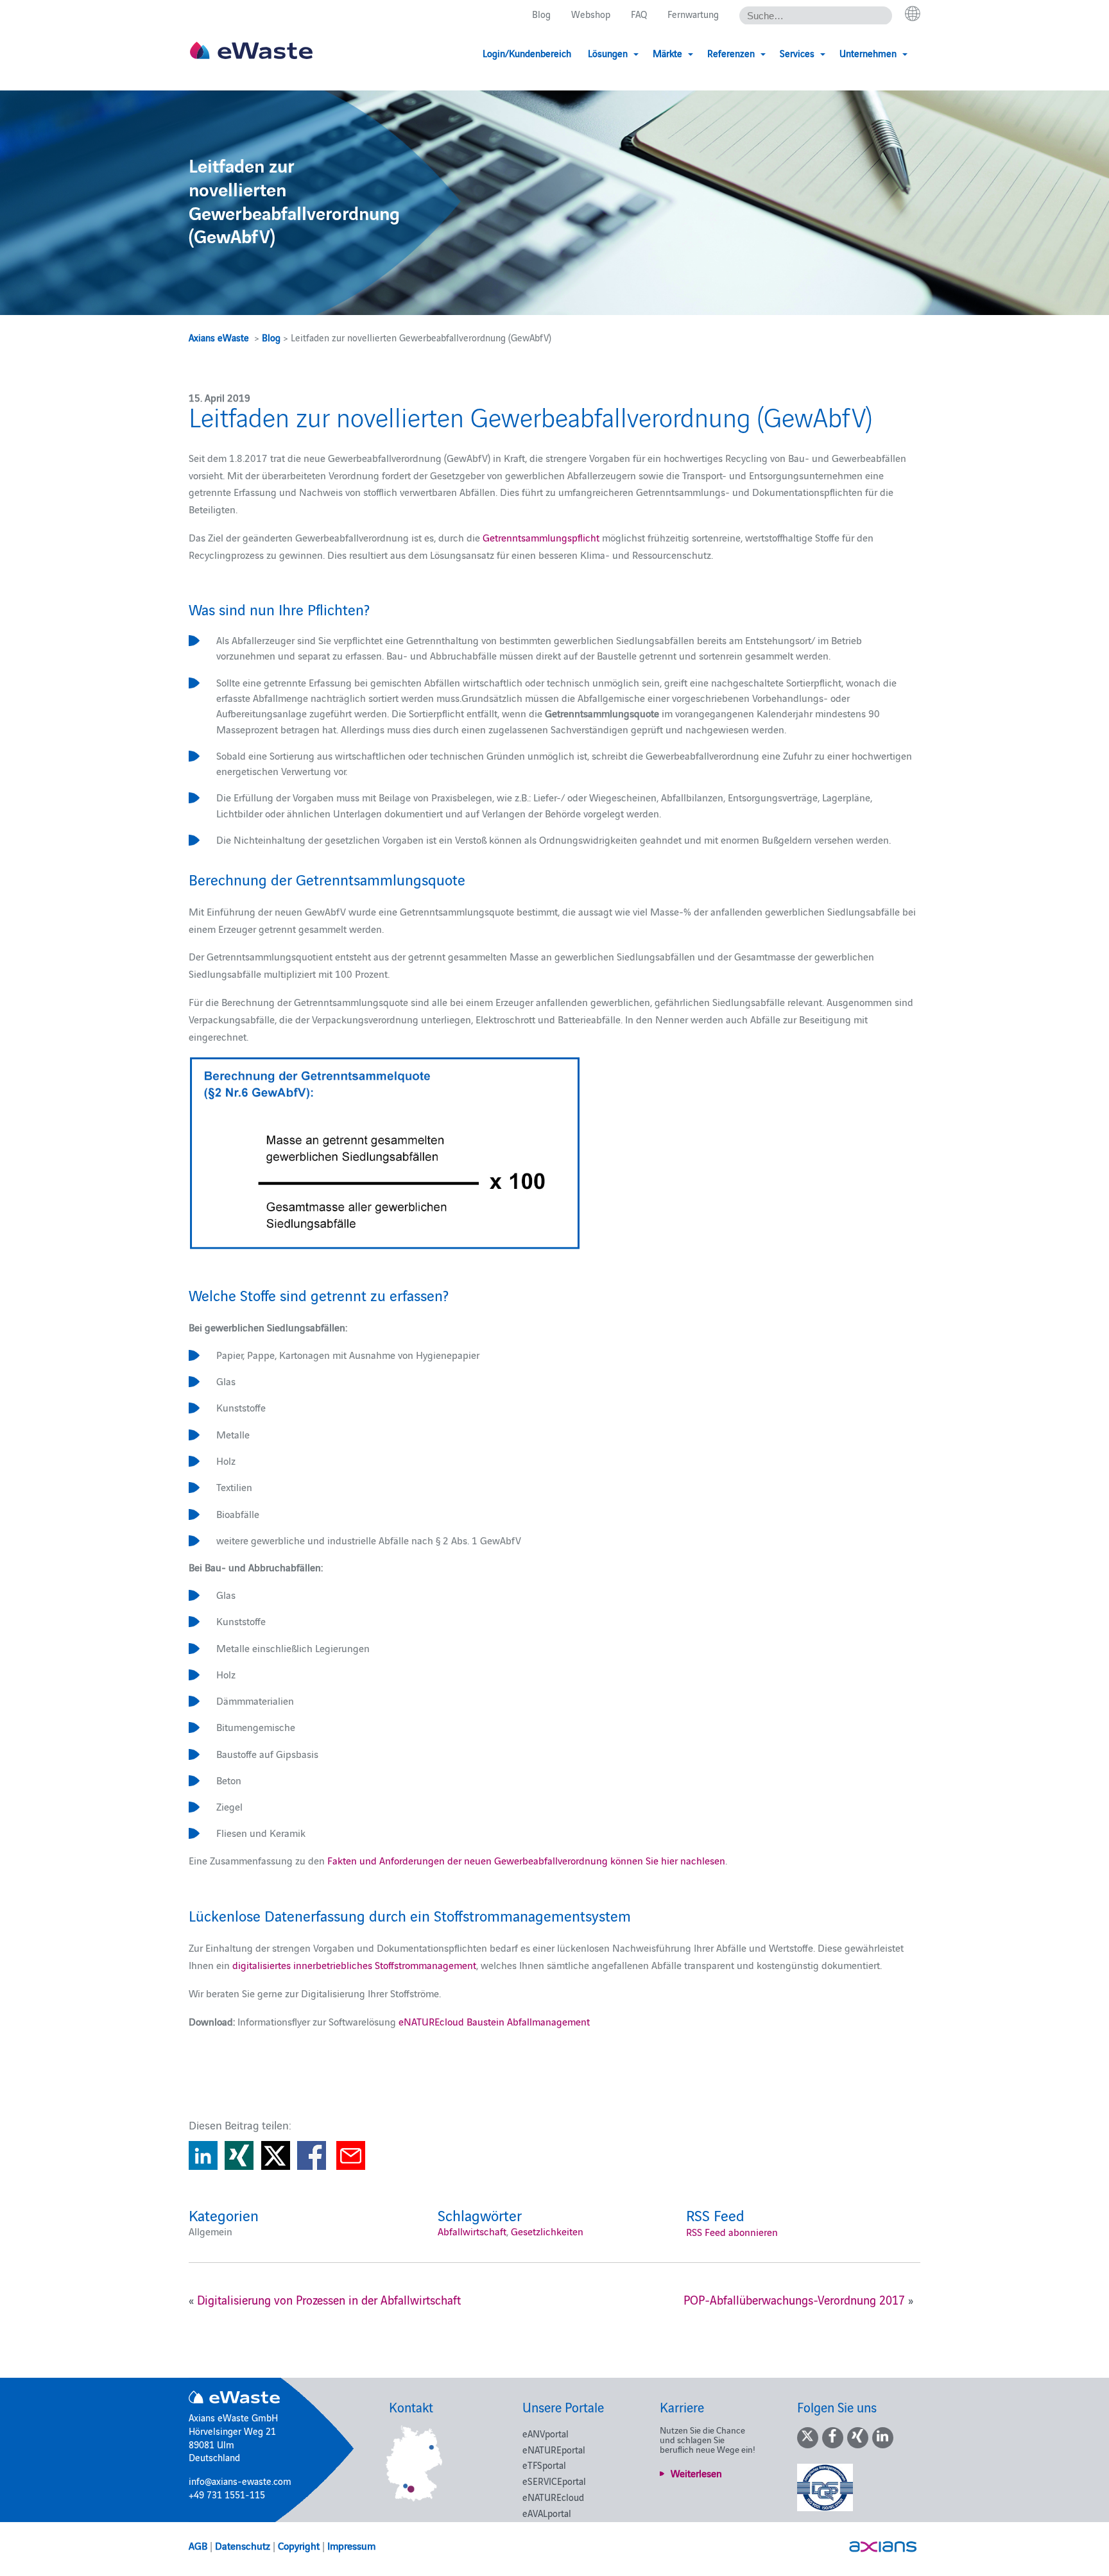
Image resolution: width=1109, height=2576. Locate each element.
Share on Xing (239, 2155)
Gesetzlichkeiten (547, 2231)
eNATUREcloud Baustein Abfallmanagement (494, 2021)
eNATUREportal (554, 2449)
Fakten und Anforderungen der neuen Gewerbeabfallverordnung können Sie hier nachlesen (526, 1860)
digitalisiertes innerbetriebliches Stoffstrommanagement (354, 1965)
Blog (541, 14)
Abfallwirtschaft (472, 2231)
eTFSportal (544, 2465)
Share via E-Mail (351, 2155)
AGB (198, 2545)
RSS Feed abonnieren (732, 2231)
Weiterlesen (696, 2473)
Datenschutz (243, 2545)
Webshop (591, 14)
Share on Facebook (312, 2155)
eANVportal (546, 2433)
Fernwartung (693, 14)
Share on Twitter (276, 2155)
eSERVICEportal (554, 2481)
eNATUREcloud (553, 2497)
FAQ (639, 14)
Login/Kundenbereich (527, 53)
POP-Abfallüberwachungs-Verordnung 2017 (794, 2299)
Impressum (351, 2545)
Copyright (299, 2545)
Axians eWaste (219, 337)
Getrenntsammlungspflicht (541, 537)
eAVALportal (547, 2513)
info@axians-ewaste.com (240, 2481)
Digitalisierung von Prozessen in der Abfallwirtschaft (329, 2299)
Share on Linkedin (203, 2155)
